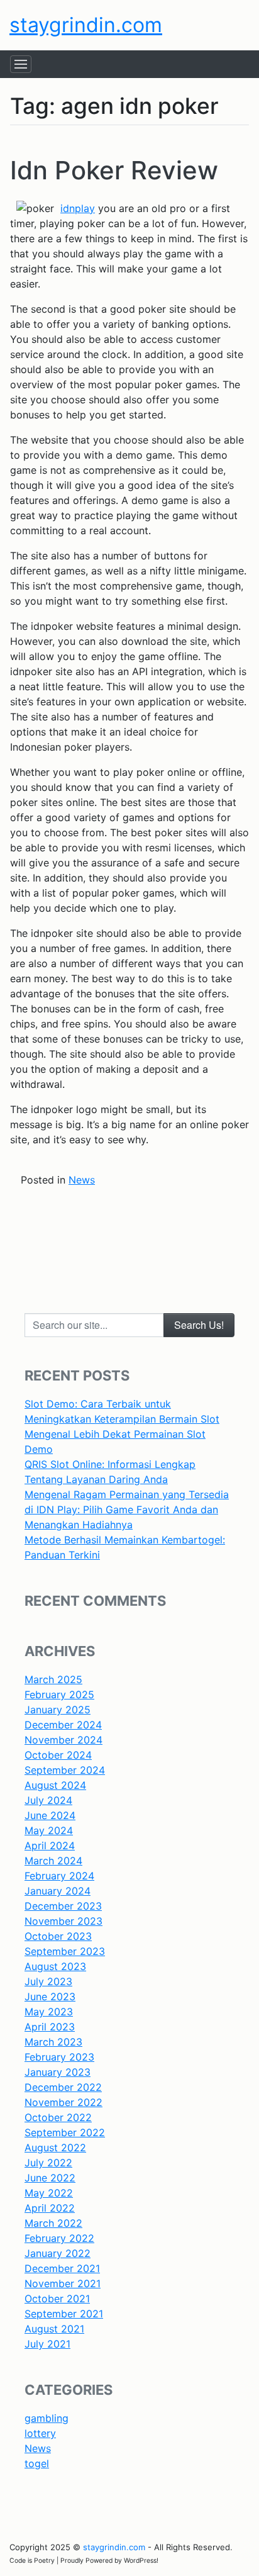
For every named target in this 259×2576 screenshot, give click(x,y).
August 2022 (55, 2148)
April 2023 (50, 2027)
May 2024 (49, 1830)
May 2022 (49, 2193)
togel (37, 2463)
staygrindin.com (86, 25)
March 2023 (53, 2042)
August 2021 (54, 2329)
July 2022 (48, 2163)
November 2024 (63, 1740)
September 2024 (65, 1770)
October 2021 (57, 2299)
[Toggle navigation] (21, 64)
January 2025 (58, 1710)
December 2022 (63, 2087)
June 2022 (50, 2178)
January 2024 (58, 1891)
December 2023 (63, 1906)
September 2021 (64, 2314)
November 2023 (63, 1921)
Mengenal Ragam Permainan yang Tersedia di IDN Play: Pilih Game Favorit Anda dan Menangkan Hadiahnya (127, 1509)
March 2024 (53, 1861)
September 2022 (65, 2132)
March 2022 (53, 2223)
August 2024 (55, 1785)
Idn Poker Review (114, 170)
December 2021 (62, 2268)
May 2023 (49, 2012)
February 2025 (59, 1694)
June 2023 (50, 1996)
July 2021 (47, 2344)
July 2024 (48, 1800)
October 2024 (58, 1755)
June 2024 (50, 1815)
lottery (40, 2433)
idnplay (78, 208)
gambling (47, 2418)
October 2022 (58, 2117)
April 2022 (50, 2208)
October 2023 (58, 1936)
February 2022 (59, 2238)
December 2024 (63, 1725)
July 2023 (48, 1981)
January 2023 (58, 2072)
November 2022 (63, 2102)
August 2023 (55, 1966)
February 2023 (59, 2057)
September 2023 (65, 1951)
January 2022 (58, 2253)
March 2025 (53, 1679)
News (82, 1180)
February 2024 (59, 1876)
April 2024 (50, 1845)
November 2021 (63, 2283)
